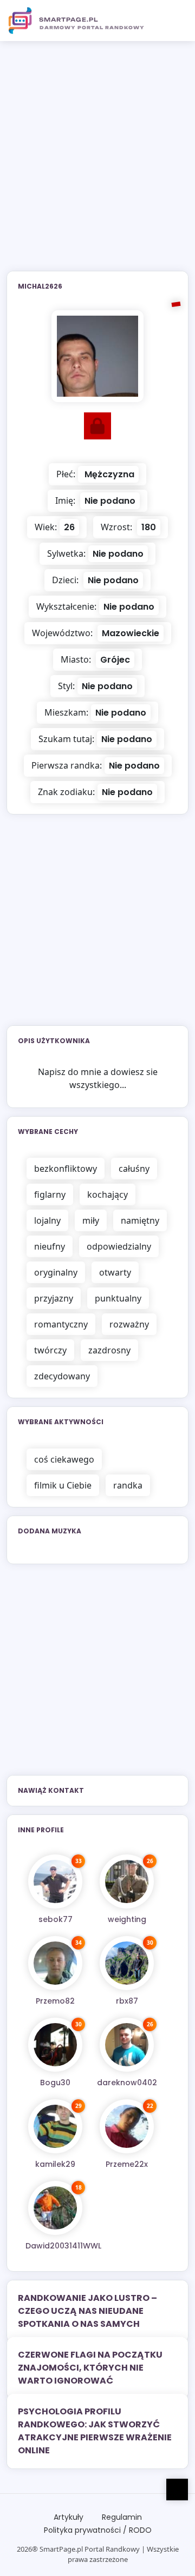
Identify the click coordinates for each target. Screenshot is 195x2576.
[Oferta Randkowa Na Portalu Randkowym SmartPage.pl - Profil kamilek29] (55, 2126)
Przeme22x (127, 2164)
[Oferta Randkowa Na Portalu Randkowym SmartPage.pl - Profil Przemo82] (55, 1963)
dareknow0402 (127, 2083)
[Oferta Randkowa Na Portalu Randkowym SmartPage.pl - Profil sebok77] (55, 1881)
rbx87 (127, 2001)
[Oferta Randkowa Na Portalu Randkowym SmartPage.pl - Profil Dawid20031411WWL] (55, 2208)
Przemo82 (55, 2001)
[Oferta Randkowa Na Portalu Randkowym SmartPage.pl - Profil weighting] (127, 1881)
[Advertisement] (97, 163)
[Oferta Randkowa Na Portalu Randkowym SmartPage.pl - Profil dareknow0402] (127, 2045)
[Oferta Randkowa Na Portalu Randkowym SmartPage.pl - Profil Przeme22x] (127, 2126)
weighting (127, 1919)
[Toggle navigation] (174, 21)
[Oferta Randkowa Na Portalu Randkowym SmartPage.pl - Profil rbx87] (127, 1963)
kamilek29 (55, 2164)
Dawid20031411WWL (63, 2246)
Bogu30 (55, 2083)
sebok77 (56, 1919)
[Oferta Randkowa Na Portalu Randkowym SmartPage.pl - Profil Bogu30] (55, 2045)
